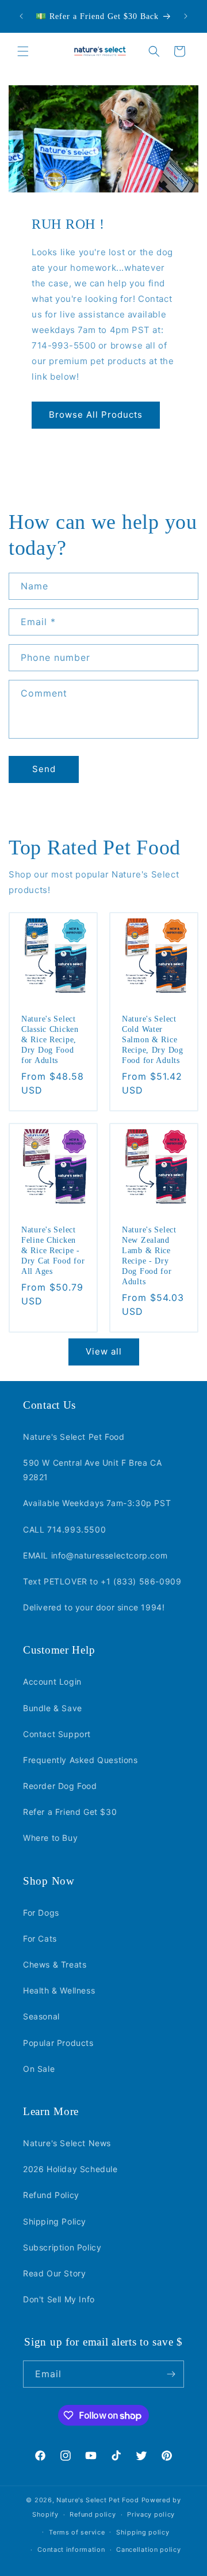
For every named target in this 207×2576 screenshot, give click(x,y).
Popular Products (58, 2043)
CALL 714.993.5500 (64, 1529)
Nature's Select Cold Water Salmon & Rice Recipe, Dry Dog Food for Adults (153, 1039)
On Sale (39, 2069)
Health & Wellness (59, 1990)
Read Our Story (54, 2273)
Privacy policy (151, 2514)
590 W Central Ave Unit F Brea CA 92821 (92, 1470)
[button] (23, 51)
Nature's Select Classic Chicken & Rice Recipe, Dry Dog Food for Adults (50, 1039)
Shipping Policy (55, 2221)
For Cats (40, 1938)
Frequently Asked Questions (80, 1760)
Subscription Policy (62, 2247)
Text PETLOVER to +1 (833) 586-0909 (102, 1581)
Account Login (52, 1682)
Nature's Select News (67, 2143)
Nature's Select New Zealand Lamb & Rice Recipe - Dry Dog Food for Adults (149, 1255)
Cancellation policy (148, 2549)
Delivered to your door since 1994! (94, 1607)
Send (44, 769)
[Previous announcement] (21, 16)
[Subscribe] (171, 2374)
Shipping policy (143, 2532)
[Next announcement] (186, 16)
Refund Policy (51, 2195)
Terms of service (77, 2532)
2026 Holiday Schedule (70, 2169)
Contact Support (57, 1734)
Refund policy (93, 2514)
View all (104, 1351)
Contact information (71, 2549)
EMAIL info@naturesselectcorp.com (95, 1555)
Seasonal (41, 2016)
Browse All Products (96, 415)
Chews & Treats (55, 1964)
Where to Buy (50, 1838)
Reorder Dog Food (60, 1786)
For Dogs (41, 1913)
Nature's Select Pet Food (74, 1437)
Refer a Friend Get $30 (70, 1812)
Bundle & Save (53, 1708)
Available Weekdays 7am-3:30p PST (97, 1503)
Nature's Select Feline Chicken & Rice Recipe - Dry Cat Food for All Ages (53, 1250)
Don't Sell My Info (59, 2299)
